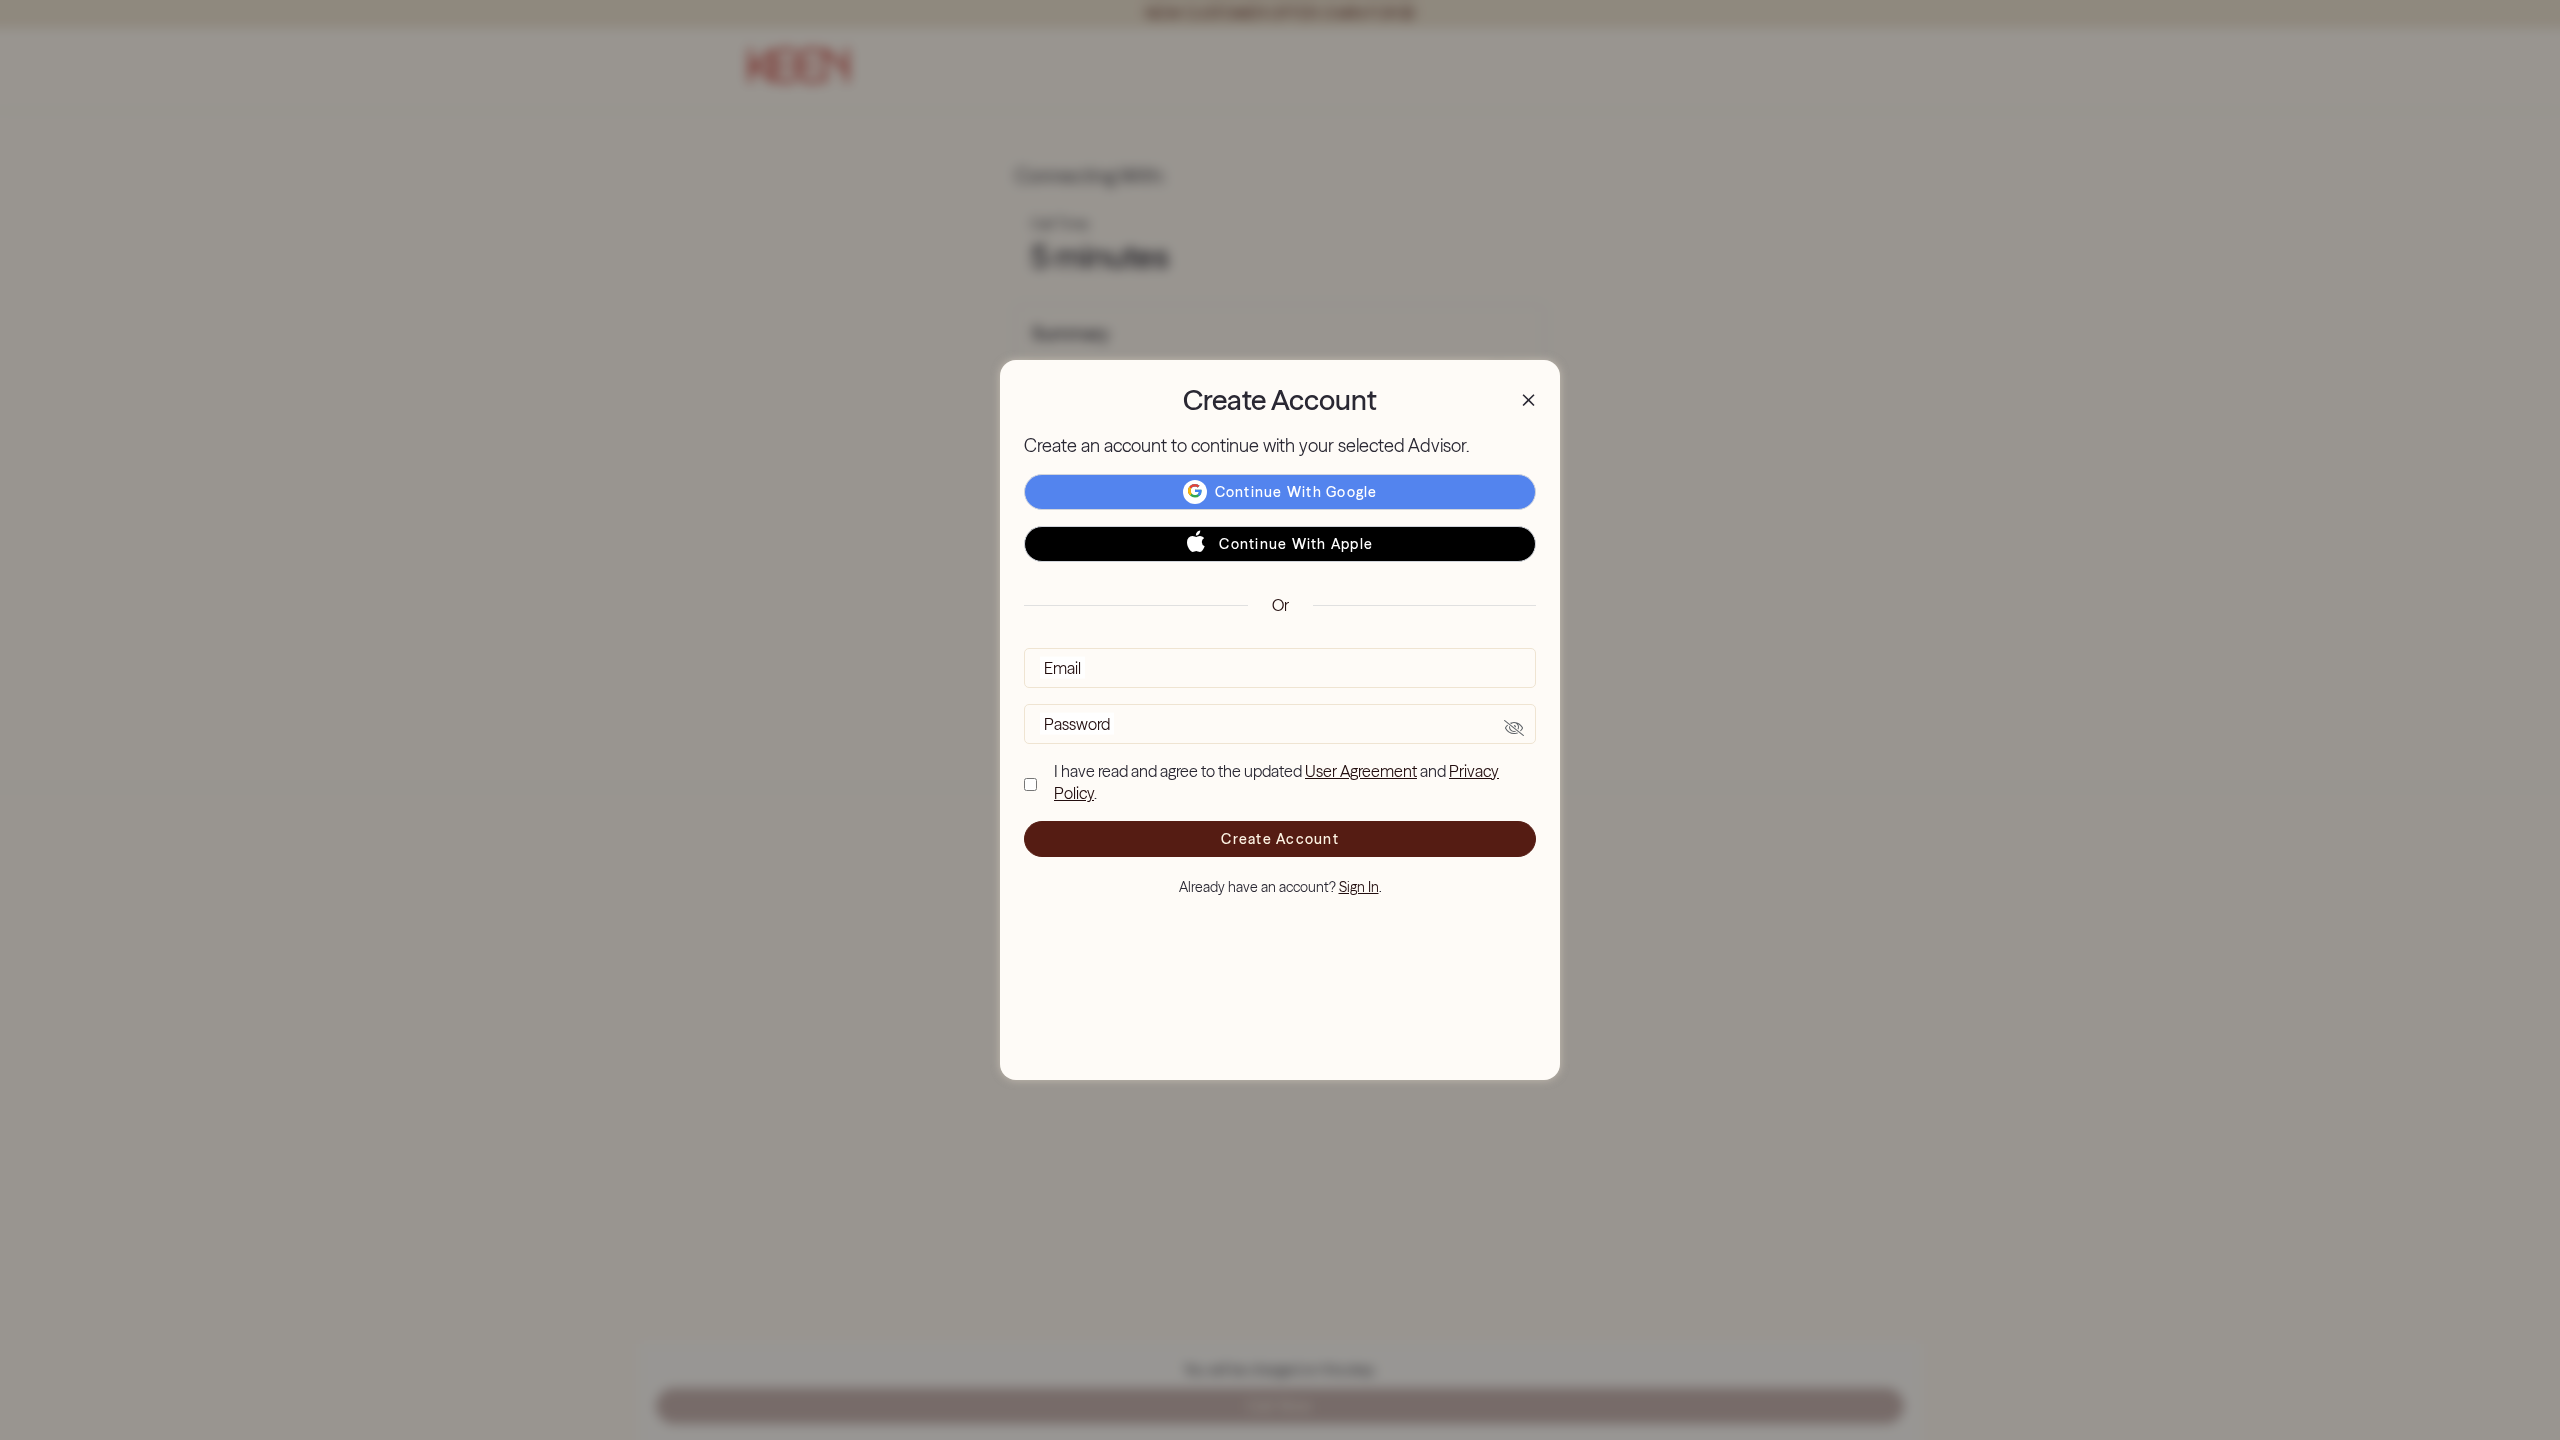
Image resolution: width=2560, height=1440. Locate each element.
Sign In (1359, 887)
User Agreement (1361, 771)
